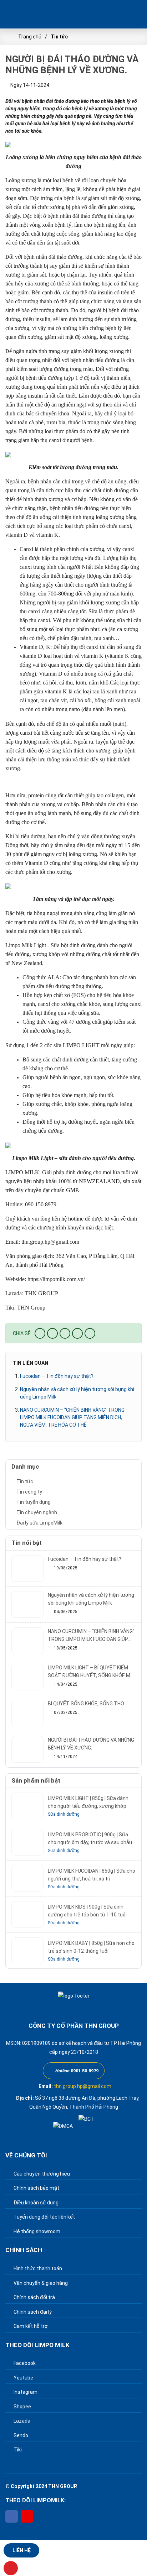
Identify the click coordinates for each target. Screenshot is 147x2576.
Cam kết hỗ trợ (30, 2326)
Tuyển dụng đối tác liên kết (44, 2217)
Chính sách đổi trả (34, 2297)
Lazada (21, 2421)
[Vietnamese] (110, 14)
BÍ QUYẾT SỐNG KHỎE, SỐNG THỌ (86, 1704)
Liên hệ (22, 2550)
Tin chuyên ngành (36, 1512)
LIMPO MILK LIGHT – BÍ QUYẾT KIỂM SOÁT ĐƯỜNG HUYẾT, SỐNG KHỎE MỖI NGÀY (91, 1672)
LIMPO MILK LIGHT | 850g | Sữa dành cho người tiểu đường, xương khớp (88, 1802)
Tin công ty (29, 1492)
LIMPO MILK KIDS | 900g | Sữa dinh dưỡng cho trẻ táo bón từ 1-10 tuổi (87, 1911)
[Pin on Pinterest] (77, 1333)
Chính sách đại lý (32, 2312)
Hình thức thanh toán (37, 2268)
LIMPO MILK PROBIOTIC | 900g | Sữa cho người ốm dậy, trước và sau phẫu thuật (90, 1839)
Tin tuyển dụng (33, 1502)
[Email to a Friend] (65, 1333)
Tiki (17, 2450)
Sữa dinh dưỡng (64, 1814)
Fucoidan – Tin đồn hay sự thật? (57, 1376)
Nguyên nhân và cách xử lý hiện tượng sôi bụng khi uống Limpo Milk (77, 1393)
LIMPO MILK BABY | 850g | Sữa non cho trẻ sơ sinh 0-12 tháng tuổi (91, 1947)
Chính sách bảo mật (36, 2188)
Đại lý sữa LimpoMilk (39, 1523)
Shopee (22, 2407)
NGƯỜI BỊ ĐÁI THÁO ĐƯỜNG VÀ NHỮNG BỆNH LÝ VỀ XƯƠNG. (91, 1744)
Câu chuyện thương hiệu (41, 2174)
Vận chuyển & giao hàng (40, 2283)
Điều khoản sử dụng (36, 2203)
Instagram (25, 2392)
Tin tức (59, 37)
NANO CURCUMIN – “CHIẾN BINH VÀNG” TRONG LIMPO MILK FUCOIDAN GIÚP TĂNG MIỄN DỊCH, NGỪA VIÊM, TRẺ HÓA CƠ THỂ (72, 1417)
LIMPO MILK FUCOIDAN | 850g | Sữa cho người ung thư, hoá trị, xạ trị (92, 1875)
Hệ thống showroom (36, 2231)
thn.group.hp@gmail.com (83, 2086)
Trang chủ (30, 37)
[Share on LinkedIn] (90, 1333)
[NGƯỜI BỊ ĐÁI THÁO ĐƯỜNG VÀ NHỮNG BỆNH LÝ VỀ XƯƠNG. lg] (32, 14)
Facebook (24, 2363)
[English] (135, 14)
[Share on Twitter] (52, 1333)
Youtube (23, 2378)
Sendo (20, 2435)
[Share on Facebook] (40, 1333)
